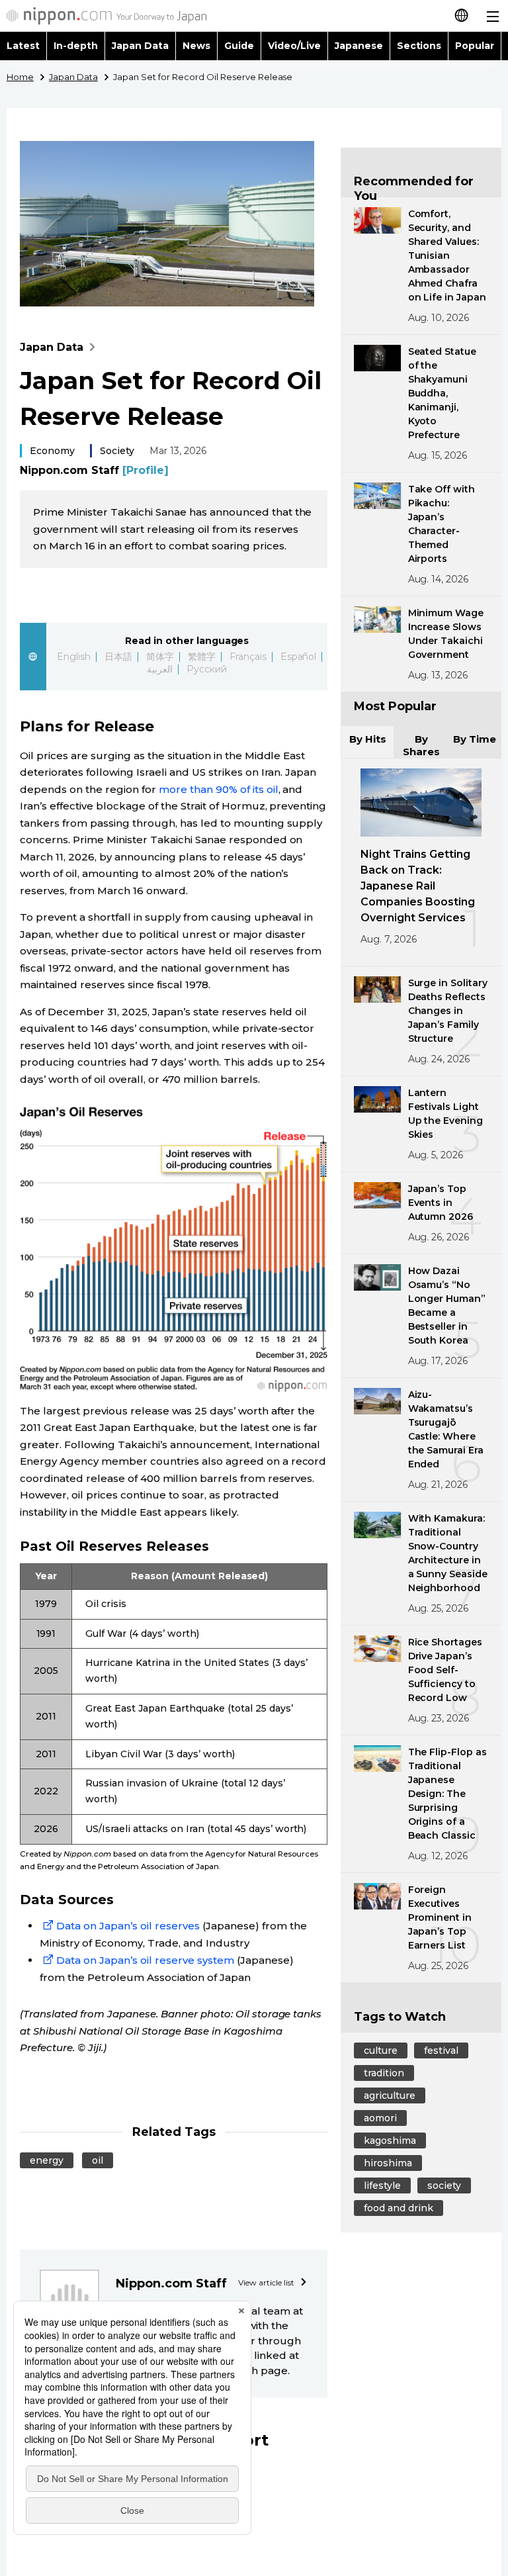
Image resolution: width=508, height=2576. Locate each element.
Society (117, 451)
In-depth (76, 46)
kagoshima (390, 2140)
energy (47, 2160)
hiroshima (388, 2163)
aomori (380, 2118)
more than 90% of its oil (219, 789)
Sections (419, 46)
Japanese (359, 46)
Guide (239, 46)
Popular (475, 46)
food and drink (399, 2208)
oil (98, 2160)
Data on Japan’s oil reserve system (145, 1960)
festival (441, 2050)
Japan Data (140, 46)
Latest (23, 46)
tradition (384, 2073)
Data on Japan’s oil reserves (128, 1926)
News (196, 46)
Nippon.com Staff (94, 470)
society (444, 2185)
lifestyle (382, 2185)
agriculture (390, 2095)
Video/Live (294, 46)
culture (381, 2050)
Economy (52, 451)
